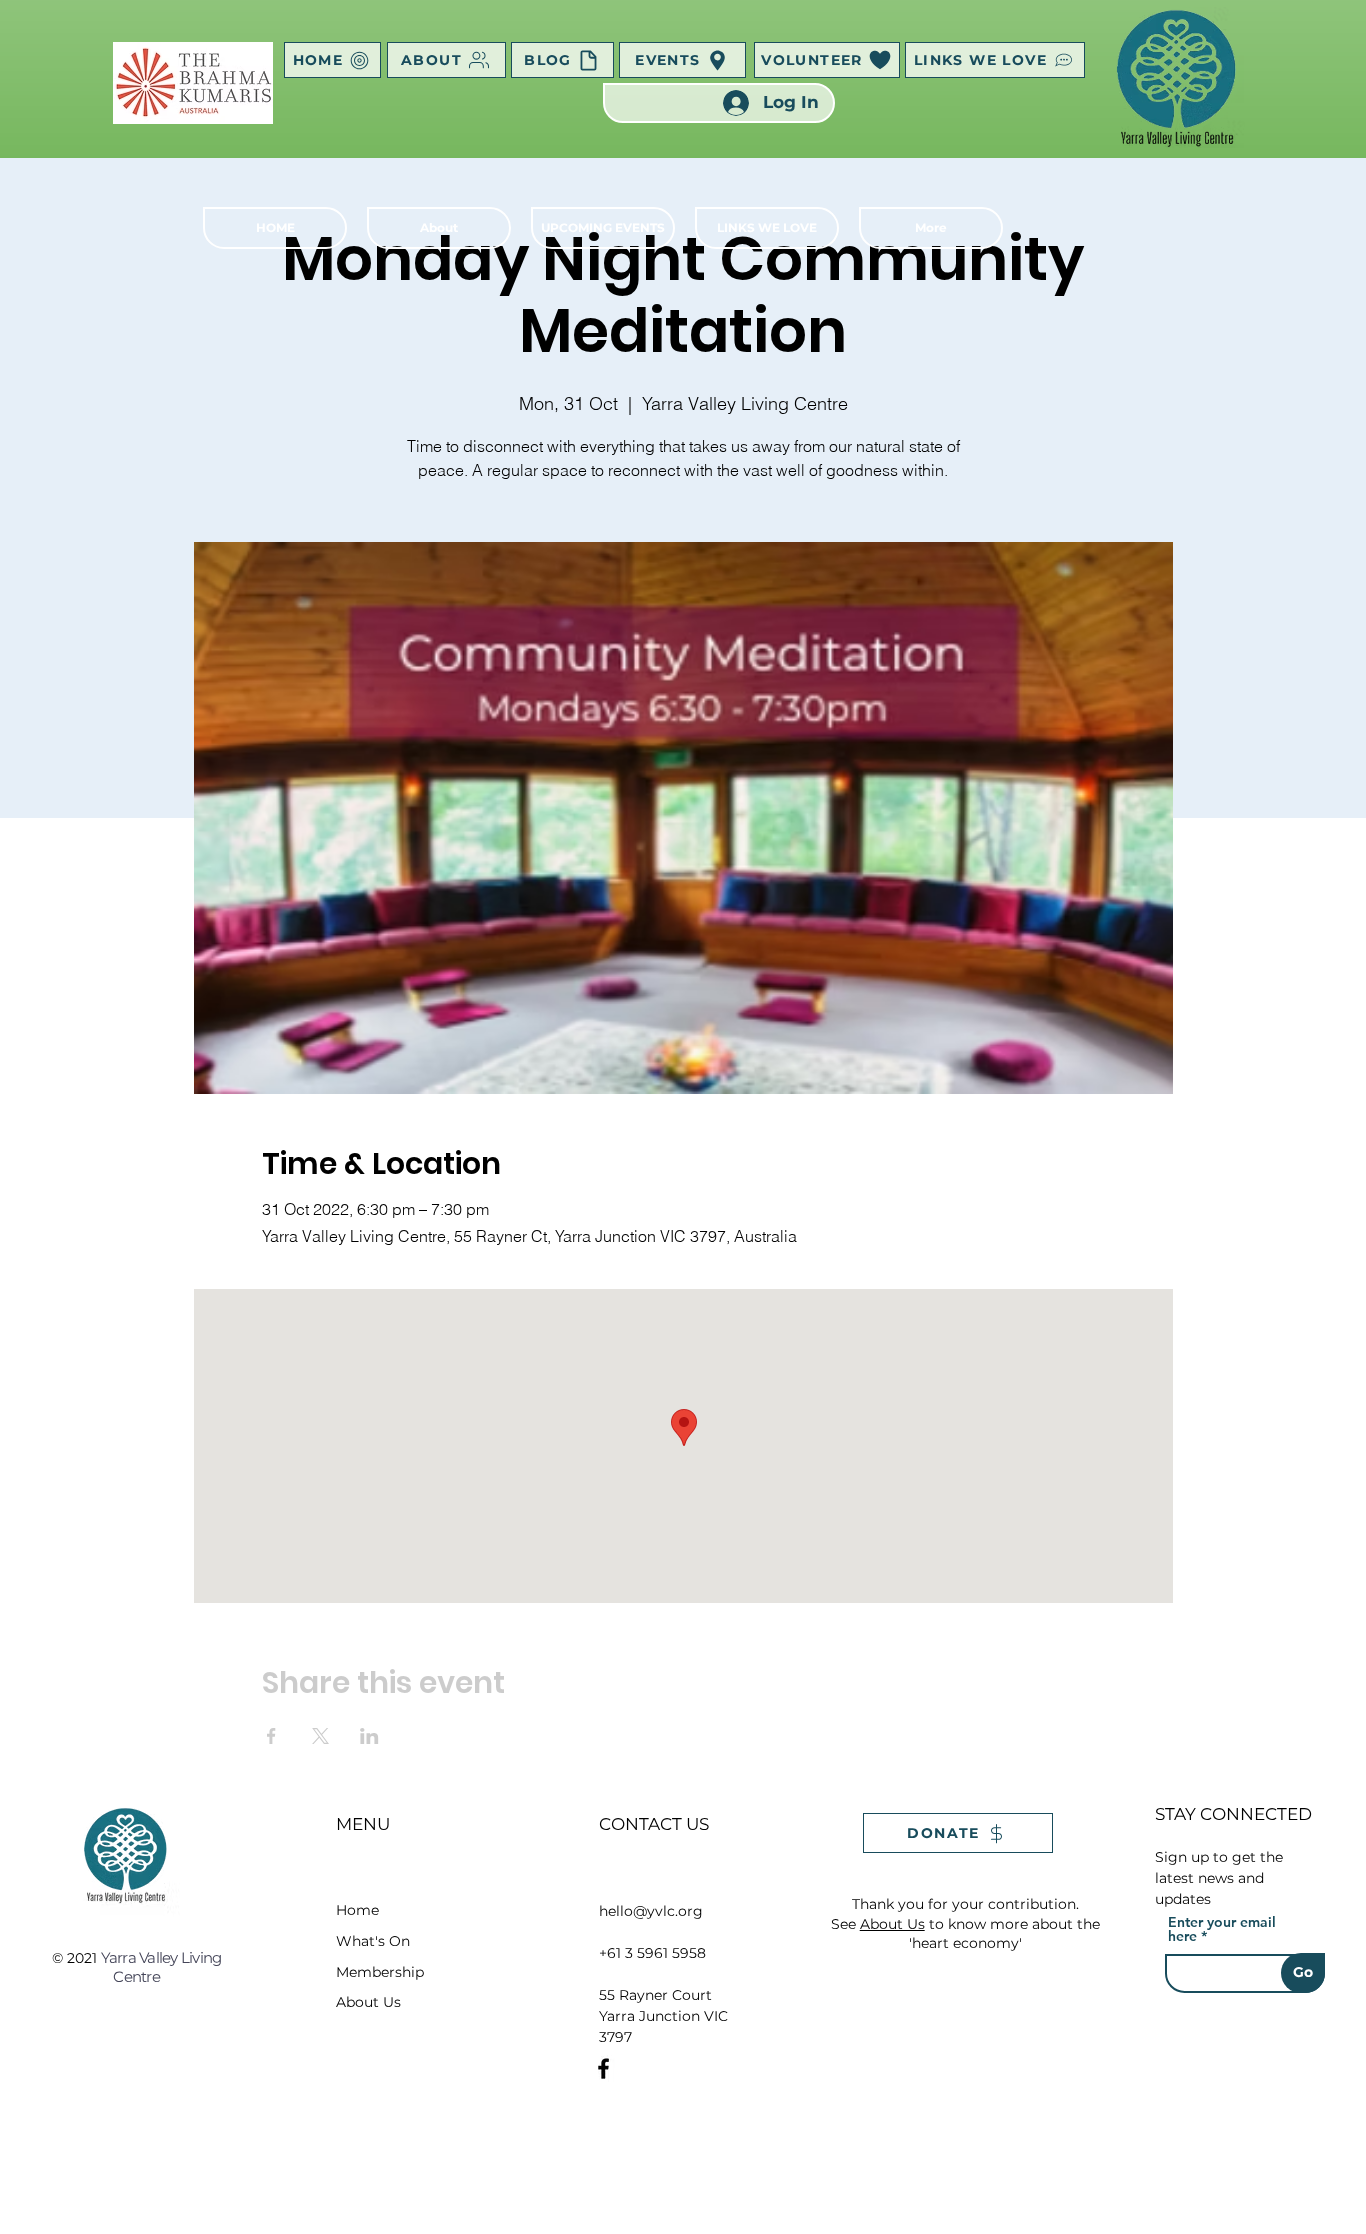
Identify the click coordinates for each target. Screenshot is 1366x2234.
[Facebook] (603, 2068)
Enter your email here (1222, 1929)
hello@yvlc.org (651, 1911)
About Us (368, 2002)
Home (357, 1910)
